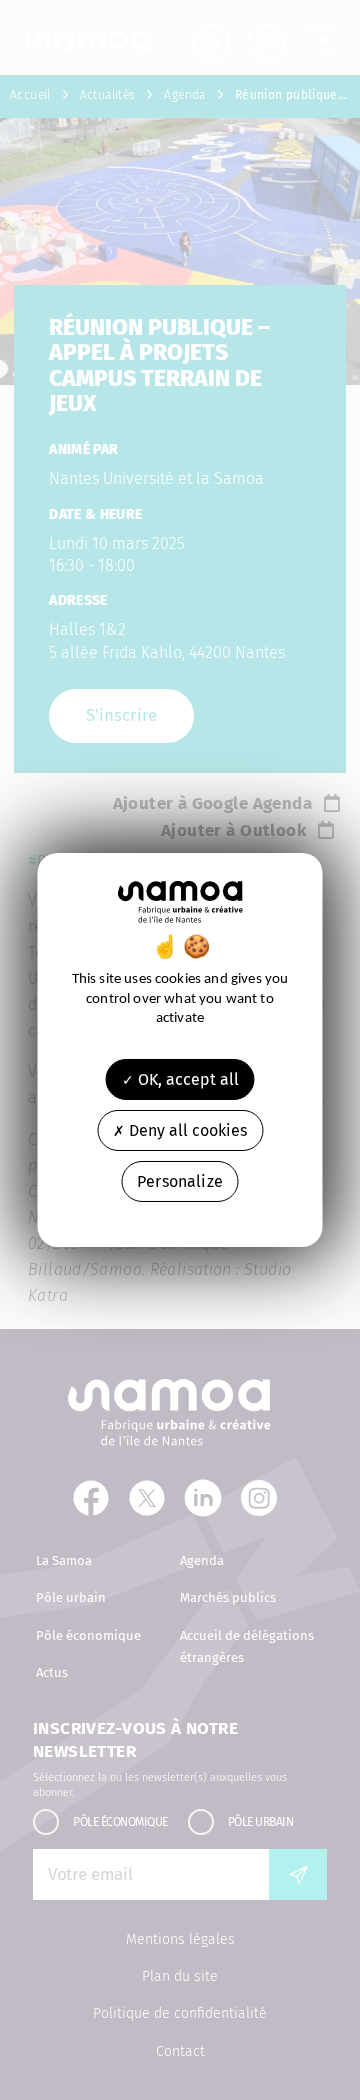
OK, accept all (186, 1078)
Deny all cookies (186, 1130)
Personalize (180, 1181)
